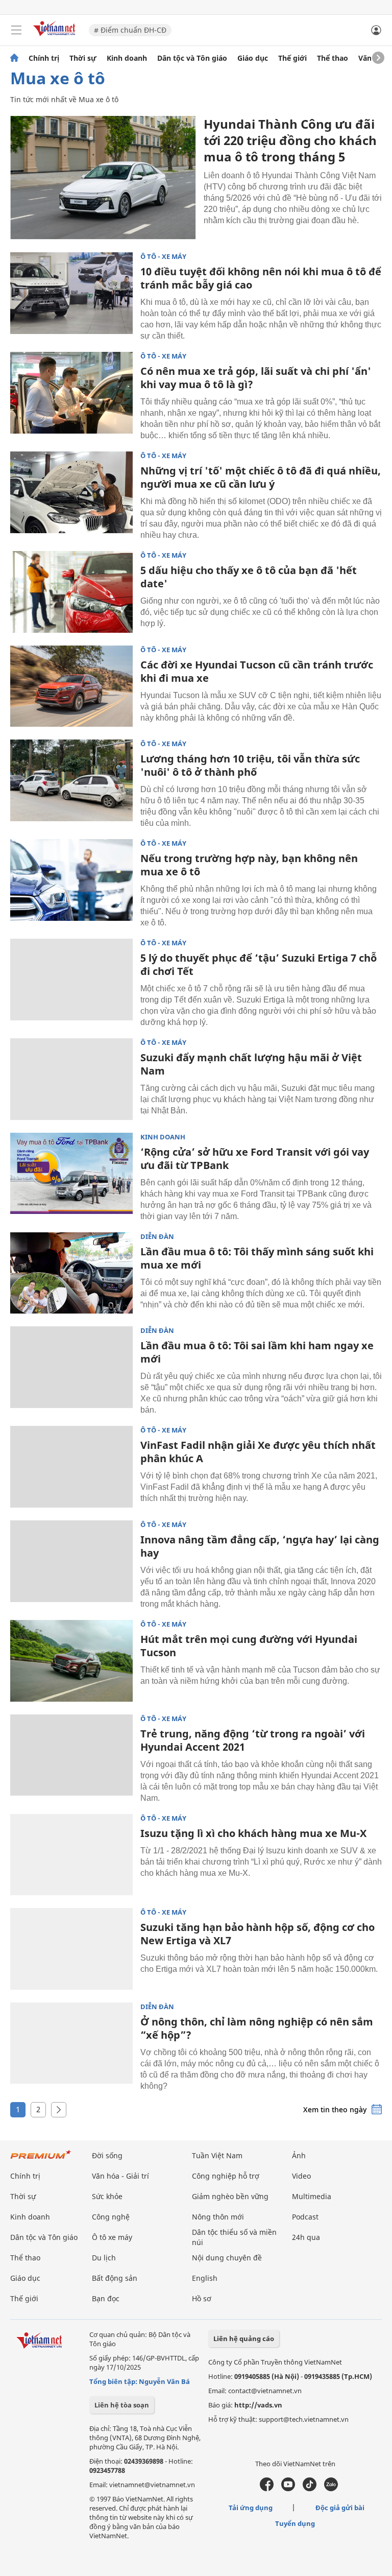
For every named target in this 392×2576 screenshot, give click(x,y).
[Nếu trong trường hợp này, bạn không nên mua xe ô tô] (71, 880)
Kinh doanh (127, 58)
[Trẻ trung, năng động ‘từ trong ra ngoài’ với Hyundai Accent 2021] (71, 1755)
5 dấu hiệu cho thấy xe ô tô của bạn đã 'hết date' (249, 577)
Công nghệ (111, 2217)
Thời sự (83, 58)
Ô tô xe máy (112, 2237)
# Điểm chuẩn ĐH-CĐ (130, 30)
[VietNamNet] (14, 58)
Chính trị (44, 58)
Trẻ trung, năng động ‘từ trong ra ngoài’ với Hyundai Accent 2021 (253, 1740)
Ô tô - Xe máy (163, 257)
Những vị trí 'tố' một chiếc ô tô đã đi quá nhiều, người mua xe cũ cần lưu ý (261, 477)
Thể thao (333, 58)
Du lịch (104, 2258)
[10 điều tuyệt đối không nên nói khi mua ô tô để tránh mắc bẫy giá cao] (71, 293)
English (205, 2278)
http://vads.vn (258, 2405)
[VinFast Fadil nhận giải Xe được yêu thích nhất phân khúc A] (71, 1467)
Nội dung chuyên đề (227, 2258)
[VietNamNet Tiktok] (310, 2489)
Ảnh (299, 2155)
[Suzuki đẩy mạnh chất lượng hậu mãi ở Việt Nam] (71, 1079)
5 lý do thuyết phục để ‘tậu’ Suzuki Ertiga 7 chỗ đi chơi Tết (259, 964)
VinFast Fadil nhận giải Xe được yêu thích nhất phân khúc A (258, 1452)
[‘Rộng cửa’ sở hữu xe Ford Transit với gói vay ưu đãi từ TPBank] (71, 1174)
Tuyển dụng (295, 2523)
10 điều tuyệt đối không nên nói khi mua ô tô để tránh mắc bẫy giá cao (261, 278)
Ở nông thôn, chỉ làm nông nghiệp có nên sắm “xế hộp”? (257, 2028)
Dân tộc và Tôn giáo (192, 58)
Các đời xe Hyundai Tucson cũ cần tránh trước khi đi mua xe (257, 671)
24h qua (306, 2237)
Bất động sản (115, 2278)
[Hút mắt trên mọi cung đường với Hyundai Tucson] (71, 1661)
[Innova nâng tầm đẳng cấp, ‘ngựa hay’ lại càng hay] (71, 1561)
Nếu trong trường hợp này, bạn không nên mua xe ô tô (249, 865)
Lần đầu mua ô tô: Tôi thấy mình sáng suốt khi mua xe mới (257, 1258)
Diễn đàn (157, 1237)
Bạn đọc (106, 2298)
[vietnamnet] (56, 37)
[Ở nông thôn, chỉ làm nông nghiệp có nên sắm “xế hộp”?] (71, 2043)
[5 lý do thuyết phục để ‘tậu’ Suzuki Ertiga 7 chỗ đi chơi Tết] (71, 980)
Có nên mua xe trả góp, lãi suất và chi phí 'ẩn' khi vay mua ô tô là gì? (256, 378)
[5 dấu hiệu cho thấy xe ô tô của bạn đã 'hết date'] (71, 592)
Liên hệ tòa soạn (122, 2405)
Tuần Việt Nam (217, 2155)
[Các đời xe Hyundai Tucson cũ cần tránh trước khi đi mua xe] (71, 686)
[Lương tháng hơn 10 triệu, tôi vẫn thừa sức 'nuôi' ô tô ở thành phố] (71, 780)
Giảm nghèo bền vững (230, 2196)
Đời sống (107, 2155)
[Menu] (16, 30)
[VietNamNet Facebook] (267, 2489)
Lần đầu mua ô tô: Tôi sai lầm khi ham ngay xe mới (257, 1352)
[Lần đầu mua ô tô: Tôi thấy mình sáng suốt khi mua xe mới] (71, 1273)
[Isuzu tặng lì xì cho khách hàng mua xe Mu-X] (71, 1855)
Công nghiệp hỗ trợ (226, 2176)
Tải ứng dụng (251, 2508)
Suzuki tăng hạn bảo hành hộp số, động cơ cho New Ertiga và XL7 (258, 1934)
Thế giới (292, 58)
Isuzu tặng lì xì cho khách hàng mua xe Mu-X (253, 1833)
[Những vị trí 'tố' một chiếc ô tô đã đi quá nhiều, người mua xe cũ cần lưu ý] (71, 492)
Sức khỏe (107, 2196)
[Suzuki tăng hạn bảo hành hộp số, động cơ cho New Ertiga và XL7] (71, 1949)
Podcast (305, 2217)
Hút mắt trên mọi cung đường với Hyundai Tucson (249, 1646)
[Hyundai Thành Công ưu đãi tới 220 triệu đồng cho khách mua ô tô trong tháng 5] (103, 178)
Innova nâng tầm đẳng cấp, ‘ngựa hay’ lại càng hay (260, 1546)
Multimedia (312, 2196)
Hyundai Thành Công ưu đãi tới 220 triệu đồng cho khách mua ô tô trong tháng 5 (290, 140)
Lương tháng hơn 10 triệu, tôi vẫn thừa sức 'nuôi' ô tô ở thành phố (250, 765)
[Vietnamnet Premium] (41, 2160)
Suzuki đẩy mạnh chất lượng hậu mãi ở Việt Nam (251, 1064)
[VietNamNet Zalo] (331, 2489)
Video (301, 2176)
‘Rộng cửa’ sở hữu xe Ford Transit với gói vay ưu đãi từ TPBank (255, 1159)
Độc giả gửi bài (340, 2508)
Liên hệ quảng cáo (244, 2339)
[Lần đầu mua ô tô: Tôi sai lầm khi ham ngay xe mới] (71, 1367)
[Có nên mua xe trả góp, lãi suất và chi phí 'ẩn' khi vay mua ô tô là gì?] (71, 393)
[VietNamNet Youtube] (288, 2489)
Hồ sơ (202, 2298)
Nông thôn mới (218, 2217)
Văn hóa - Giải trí (120, 2176)
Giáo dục (253, 58)
